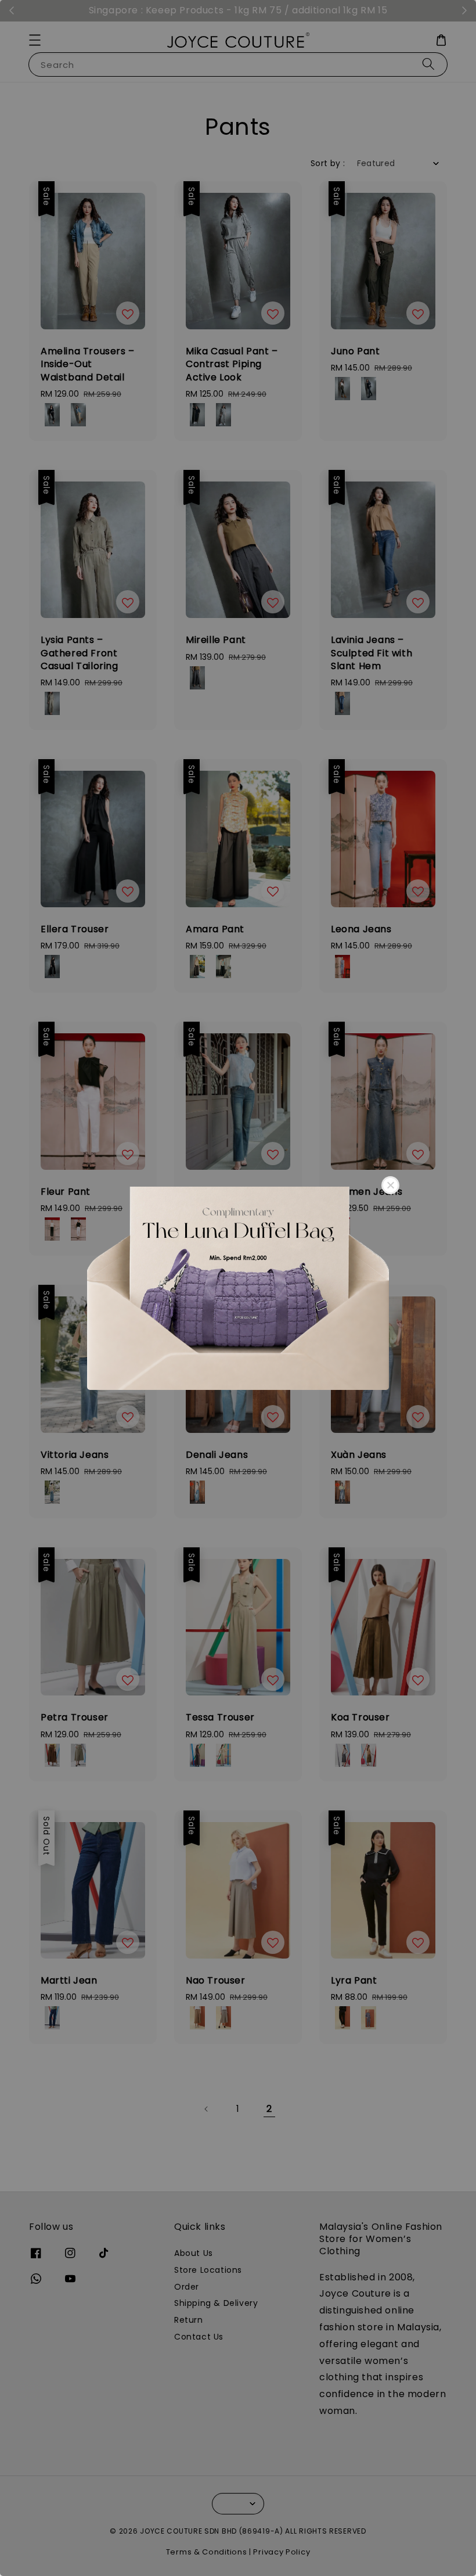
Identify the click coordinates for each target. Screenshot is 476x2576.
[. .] (238, 1288)
